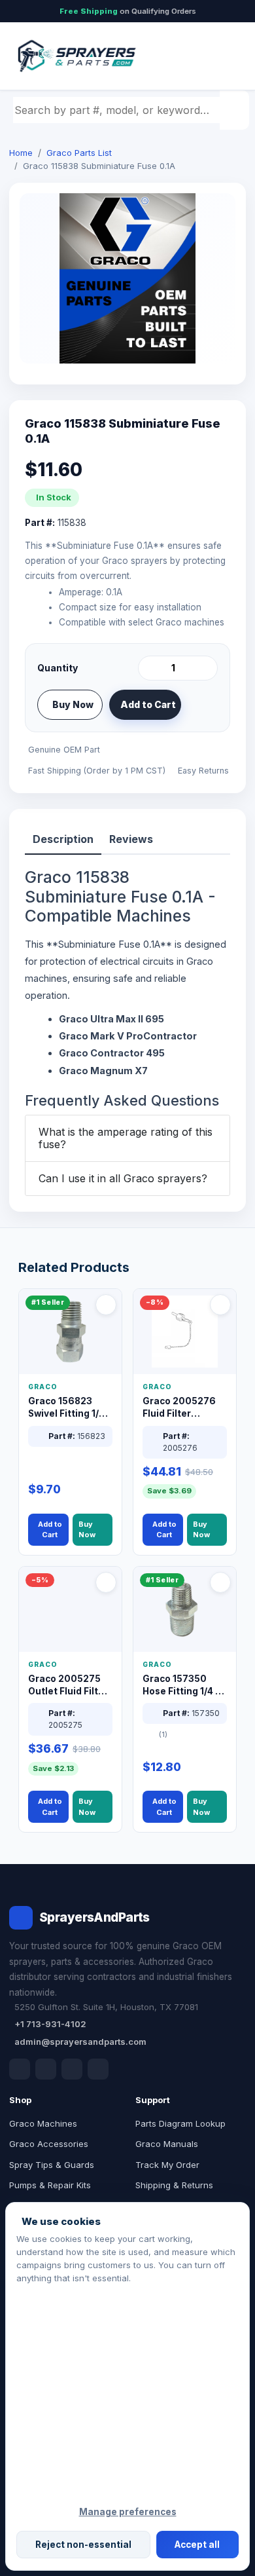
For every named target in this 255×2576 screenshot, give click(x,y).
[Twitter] (72, 2069)
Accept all (197, 2545)
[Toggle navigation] (222, 56)
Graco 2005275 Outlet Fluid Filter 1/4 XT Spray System (68, 1686)
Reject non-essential (83, 2545)
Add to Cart (148, 704)
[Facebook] (20, 2069)
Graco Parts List (79, 153)
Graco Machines (43, 2123)
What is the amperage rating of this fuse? (126, 1138)
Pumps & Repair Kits (50, 2185)
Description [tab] (63, 839)
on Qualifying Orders (128, 11)
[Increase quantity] (205, 668)
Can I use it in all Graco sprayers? (123, 1178)
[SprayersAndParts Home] (76, 56)
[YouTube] (98, 2069)
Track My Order (167, 2165)
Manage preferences (128, 2512)
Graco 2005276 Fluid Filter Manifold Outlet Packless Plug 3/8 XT (183, 1408)
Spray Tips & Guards (52, 2165)
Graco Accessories (49, 2144)
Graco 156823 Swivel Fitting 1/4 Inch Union (66, 1408)
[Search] (236, 110)
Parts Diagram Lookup (180, 2123)
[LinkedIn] (46, 2069)
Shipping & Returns (174, 2185)
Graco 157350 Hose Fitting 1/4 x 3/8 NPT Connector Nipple (183, 1686)
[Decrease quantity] (150, 668)
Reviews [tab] (131, 839)
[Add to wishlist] (203, 705)
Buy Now (73, 704)
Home (21, 153)
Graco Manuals (167, 2144)
